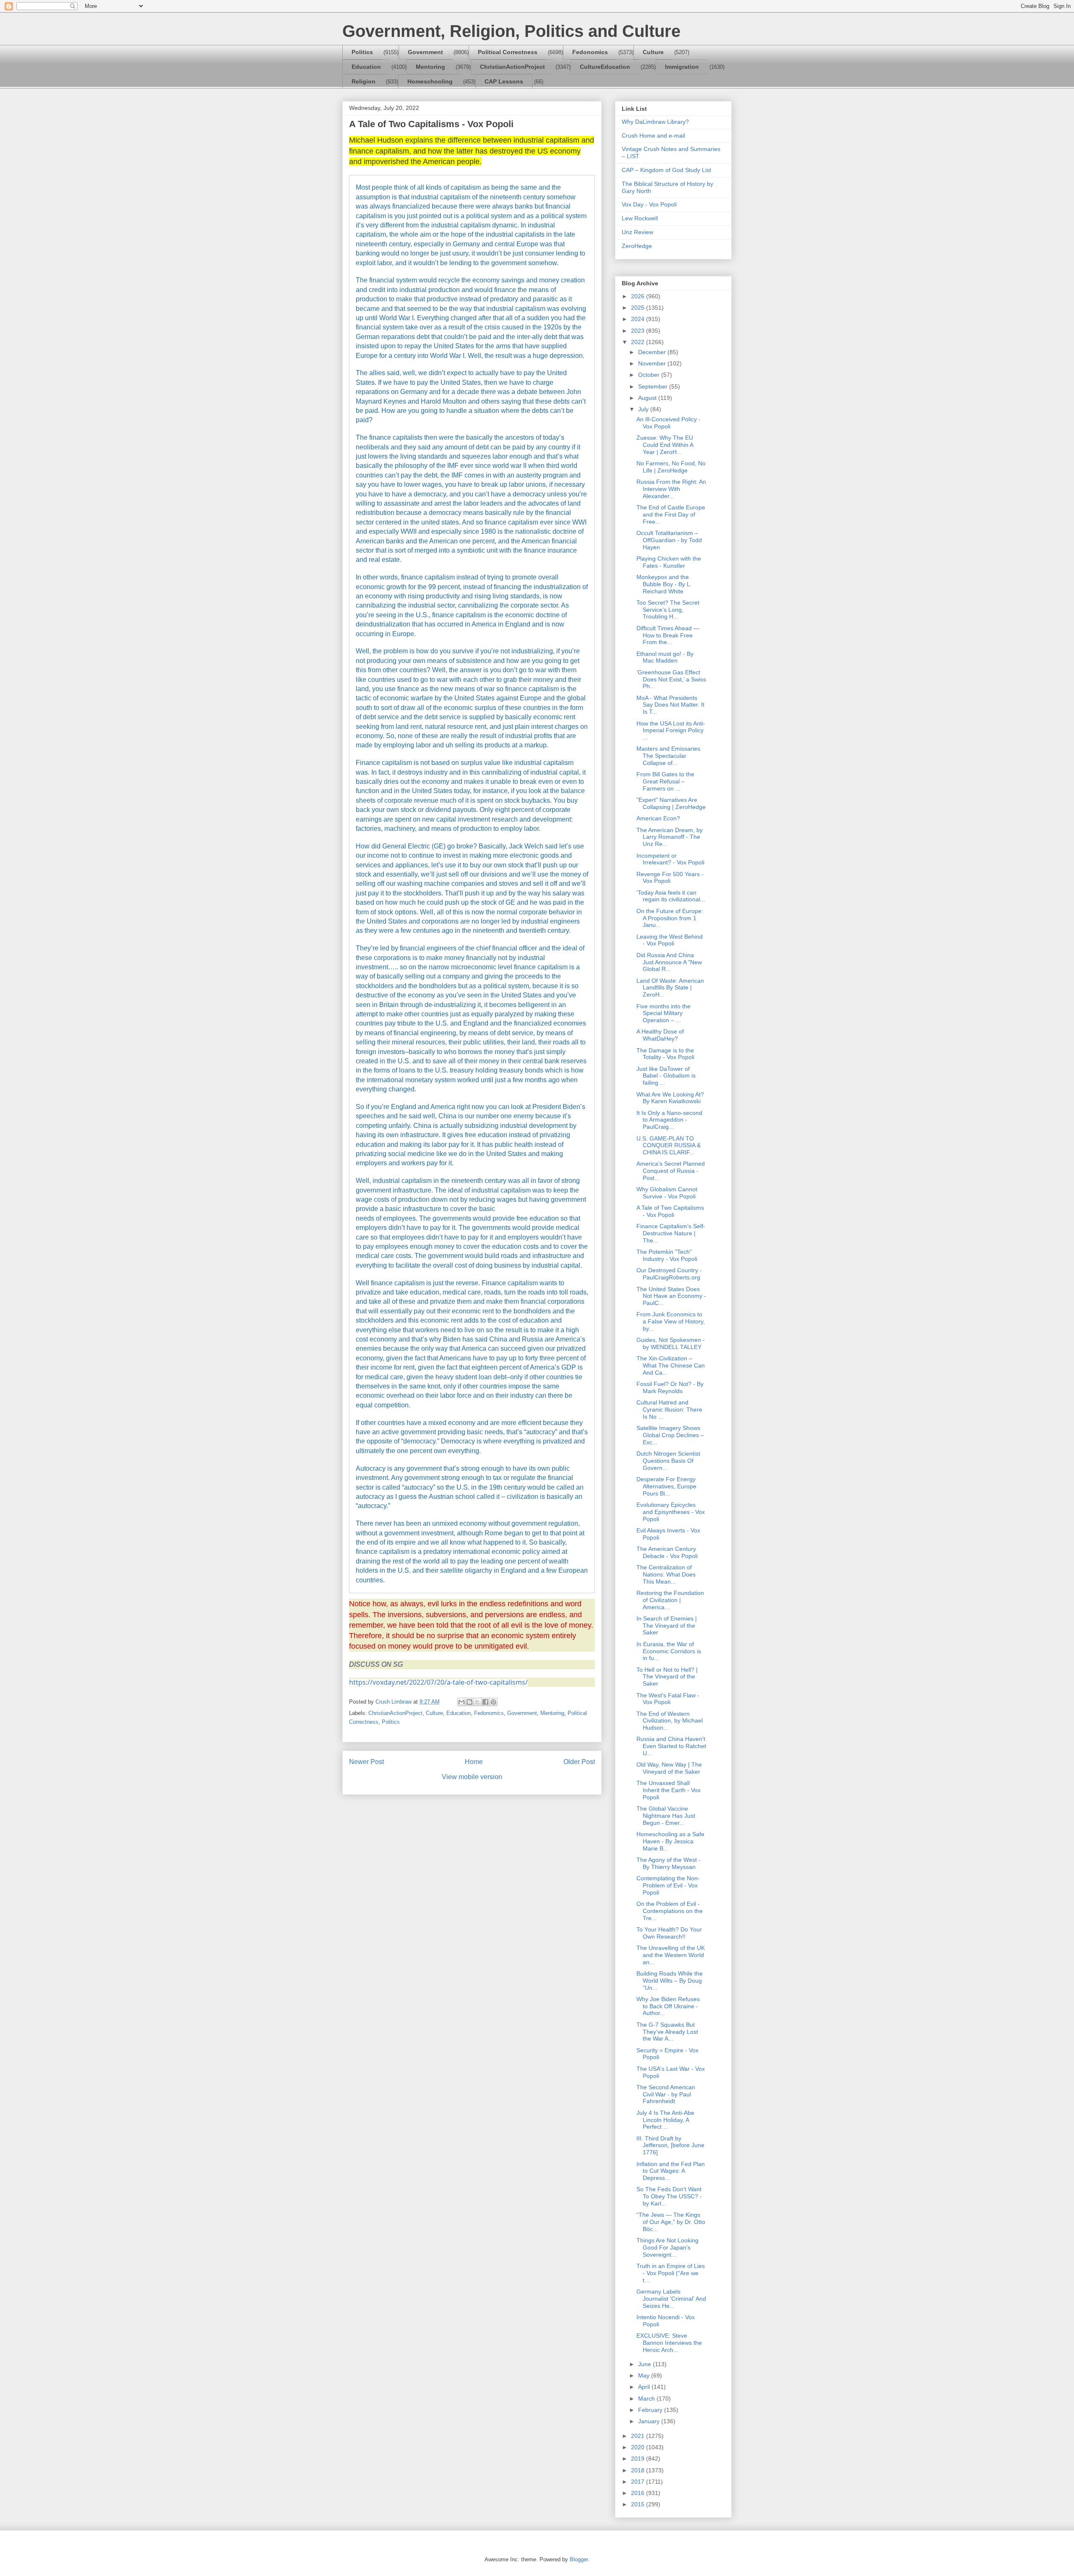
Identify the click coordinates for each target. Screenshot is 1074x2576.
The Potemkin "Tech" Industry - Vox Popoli (667, 1255)
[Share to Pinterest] (493, 1702)
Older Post (579, 1762)
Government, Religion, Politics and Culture (511, 31)
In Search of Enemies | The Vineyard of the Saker (667, 1626)
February (651, 2410)
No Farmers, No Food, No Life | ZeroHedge (671, 467)
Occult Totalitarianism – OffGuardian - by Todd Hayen (669, 540)
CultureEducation (605, 67)
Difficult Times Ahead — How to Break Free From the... (668, 635)
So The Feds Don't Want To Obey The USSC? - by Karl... (669, 2196)
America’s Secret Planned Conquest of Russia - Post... (671, 1171)
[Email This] (461, 1702)
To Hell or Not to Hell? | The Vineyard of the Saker (667, 1677)
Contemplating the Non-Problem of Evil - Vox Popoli (668, 1885)
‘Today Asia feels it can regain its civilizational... (671, 896)
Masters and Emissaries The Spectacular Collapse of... (668, 756)
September (654, 386)
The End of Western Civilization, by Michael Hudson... (670, 1721)
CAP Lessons (504, 81)
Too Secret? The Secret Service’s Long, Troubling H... (668, 610)
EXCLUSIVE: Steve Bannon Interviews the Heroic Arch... (669, 2343)
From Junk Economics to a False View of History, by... (671, 1321)
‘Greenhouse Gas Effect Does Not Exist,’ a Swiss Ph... (671, 679)
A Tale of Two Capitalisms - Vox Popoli (670, 1211)
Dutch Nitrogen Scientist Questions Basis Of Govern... (668, 1461)
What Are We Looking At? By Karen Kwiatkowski (670, 1098)
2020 (639, 2447)
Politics (362, 52)
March (647, 2399)
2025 (639, 308)
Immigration (682, 67)
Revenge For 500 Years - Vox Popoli (670, 878)
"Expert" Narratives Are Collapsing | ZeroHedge (671, 803)
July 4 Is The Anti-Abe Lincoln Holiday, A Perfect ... (665, 2120)
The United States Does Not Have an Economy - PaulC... (671, 1296)
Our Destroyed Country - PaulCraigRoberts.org (669, 1274)
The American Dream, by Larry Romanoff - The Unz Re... (670, 837)
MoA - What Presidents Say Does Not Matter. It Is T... (670, 705)
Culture (653, 52)
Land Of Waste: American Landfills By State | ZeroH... (670, 988)
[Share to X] (477, 1702)
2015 (639, 2504)
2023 (639, 331)
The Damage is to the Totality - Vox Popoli (665, 1054)
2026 (639, 296)
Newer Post (366, 1762)
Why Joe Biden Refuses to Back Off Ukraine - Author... (668, 2006)
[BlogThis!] (469, 1702)
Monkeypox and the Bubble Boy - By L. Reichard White (664, 584)
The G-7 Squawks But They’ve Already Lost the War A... (667, 2032)
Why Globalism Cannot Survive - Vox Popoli (667, 1193)
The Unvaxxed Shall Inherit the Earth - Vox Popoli (669, 1790)
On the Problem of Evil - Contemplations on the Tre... (670, 1911)
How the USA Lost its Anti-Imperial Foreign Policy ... (671, 731)
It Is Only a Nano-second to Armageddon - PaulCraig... (669, 1120)
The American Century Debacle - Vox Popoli (667, 1552)
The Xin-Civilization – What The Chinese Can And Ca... (671, 1365)
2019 (639, 2459)
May (645, 2375)
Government (425, 52)
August (648, 398)
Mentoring (430, 67)
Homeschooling (430, 81)
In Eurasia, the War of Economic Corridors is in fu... (669, 1651)
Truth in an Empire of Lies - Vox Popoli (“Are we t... (671, 2273)
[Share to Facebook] (485, 1702)
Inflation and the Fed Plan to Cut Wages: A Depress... (671, 2171)
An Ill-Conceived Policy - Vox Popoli (669, 423)
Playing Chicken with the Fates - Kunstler (669, 562)
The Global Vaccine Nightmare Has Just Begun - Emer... (666, 1816)
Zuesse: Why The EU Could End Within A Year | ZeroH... (665, 445)
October (650, 375)
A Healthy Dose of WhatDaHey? (660, 1035)
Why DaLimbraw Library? (655, 122)
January (650, 2421)
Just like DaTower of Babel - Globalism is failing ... (666, 1076)
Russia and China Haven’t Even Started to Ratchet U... (671, 1746)
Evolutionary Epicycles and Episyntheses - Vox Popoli (671, 1512)
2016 (639, 2493)
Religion (364, 81)
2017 (639, 2482)
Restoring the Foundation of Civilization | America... (670, 1600)
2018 (639, 2470)
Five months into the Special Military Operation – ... (663, 1013)
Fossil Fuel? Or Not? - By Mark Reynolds (670, 1387)
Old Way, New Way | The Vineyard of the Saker (669, 1768)
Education (366, 67)
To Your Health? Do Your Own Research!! (669, 1933)
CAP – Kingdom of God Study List (666, 170)
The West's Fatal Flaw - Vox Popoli (668, 1699)
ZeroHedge (637, 246)
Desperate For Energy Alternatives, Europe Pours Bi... (666, 1486)
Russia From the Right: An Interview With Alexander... (671, 489)
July (644, 409)
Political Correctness (508, 52)
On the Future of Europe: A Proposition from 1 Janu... (670, 918)
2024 (639, 319)
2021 (639, 2436)
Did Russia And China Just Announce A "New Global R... (669, 962)
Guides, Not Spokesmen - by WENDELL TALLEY (671, 1343)
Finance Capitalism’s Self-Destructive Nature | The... (671, 1233)
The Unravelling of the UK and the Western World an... (671, 1955)
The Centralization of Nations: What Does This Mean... (666, 1574)
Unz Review (637, 232)
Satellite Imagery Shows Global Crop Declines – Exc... (670, 1435)
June (645, 2364)
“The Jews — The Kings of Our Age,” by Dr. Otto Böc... (671, 2222)
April (645, 2387)
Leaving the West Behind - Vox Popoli (670, 940)
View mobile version (472, 1777)
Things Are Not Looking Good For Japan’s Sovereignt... (667, 2247)
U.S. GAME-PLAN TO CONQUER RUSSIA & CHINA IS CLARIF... (669, 1146)
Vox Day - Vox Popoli (649, 204)
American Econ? (658, 818)
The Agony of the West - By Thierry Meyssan (669, 1863)
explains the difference (443, 140)
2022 (639, 342)
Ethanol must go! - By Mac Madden (665, 657)
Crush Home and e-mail (653, 136)
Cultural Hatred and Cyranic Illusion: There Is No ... (669, 1409)
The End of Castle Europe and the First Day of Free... (671, 514)
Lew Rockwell (640, 218)
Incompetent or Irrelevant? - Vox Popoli (670, 859)
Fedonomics (590, 52)
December (653, 352)
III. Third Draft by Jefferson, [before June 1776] (670, 2145)
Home (474, 1762)
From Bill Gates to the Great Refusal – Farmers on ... (665, 781)
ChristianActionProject (512, 67)
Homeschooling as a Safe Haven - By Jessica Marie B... (670, 1841)
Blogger (579, 2559)
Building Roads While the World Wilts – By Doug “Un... (670, 1981)
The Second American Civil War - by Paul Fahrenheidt (666, 2094)
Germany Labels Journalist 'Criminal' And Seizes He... (671, 2299)
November (653, 363)
